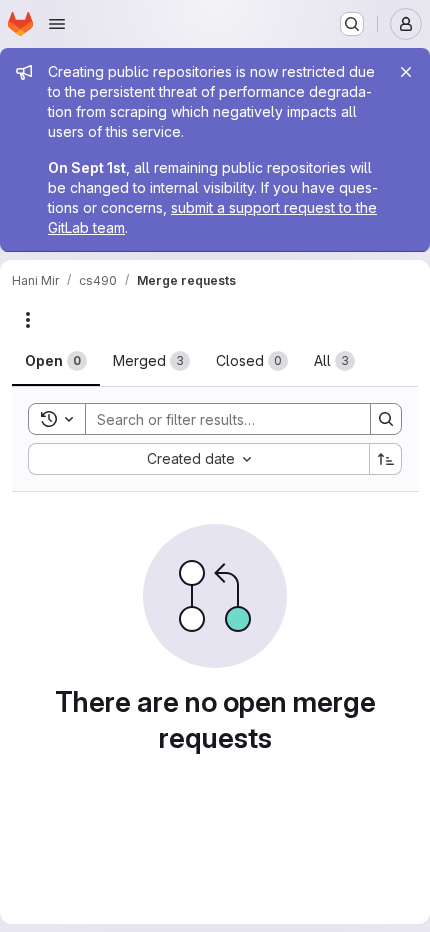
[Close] (406, 72)
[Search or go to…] (352, 24)
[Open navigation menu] (57, 24)
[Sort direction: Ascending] (386, 459)
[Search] (386, 419)
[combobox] (198, 459)
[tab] (56, 361)
